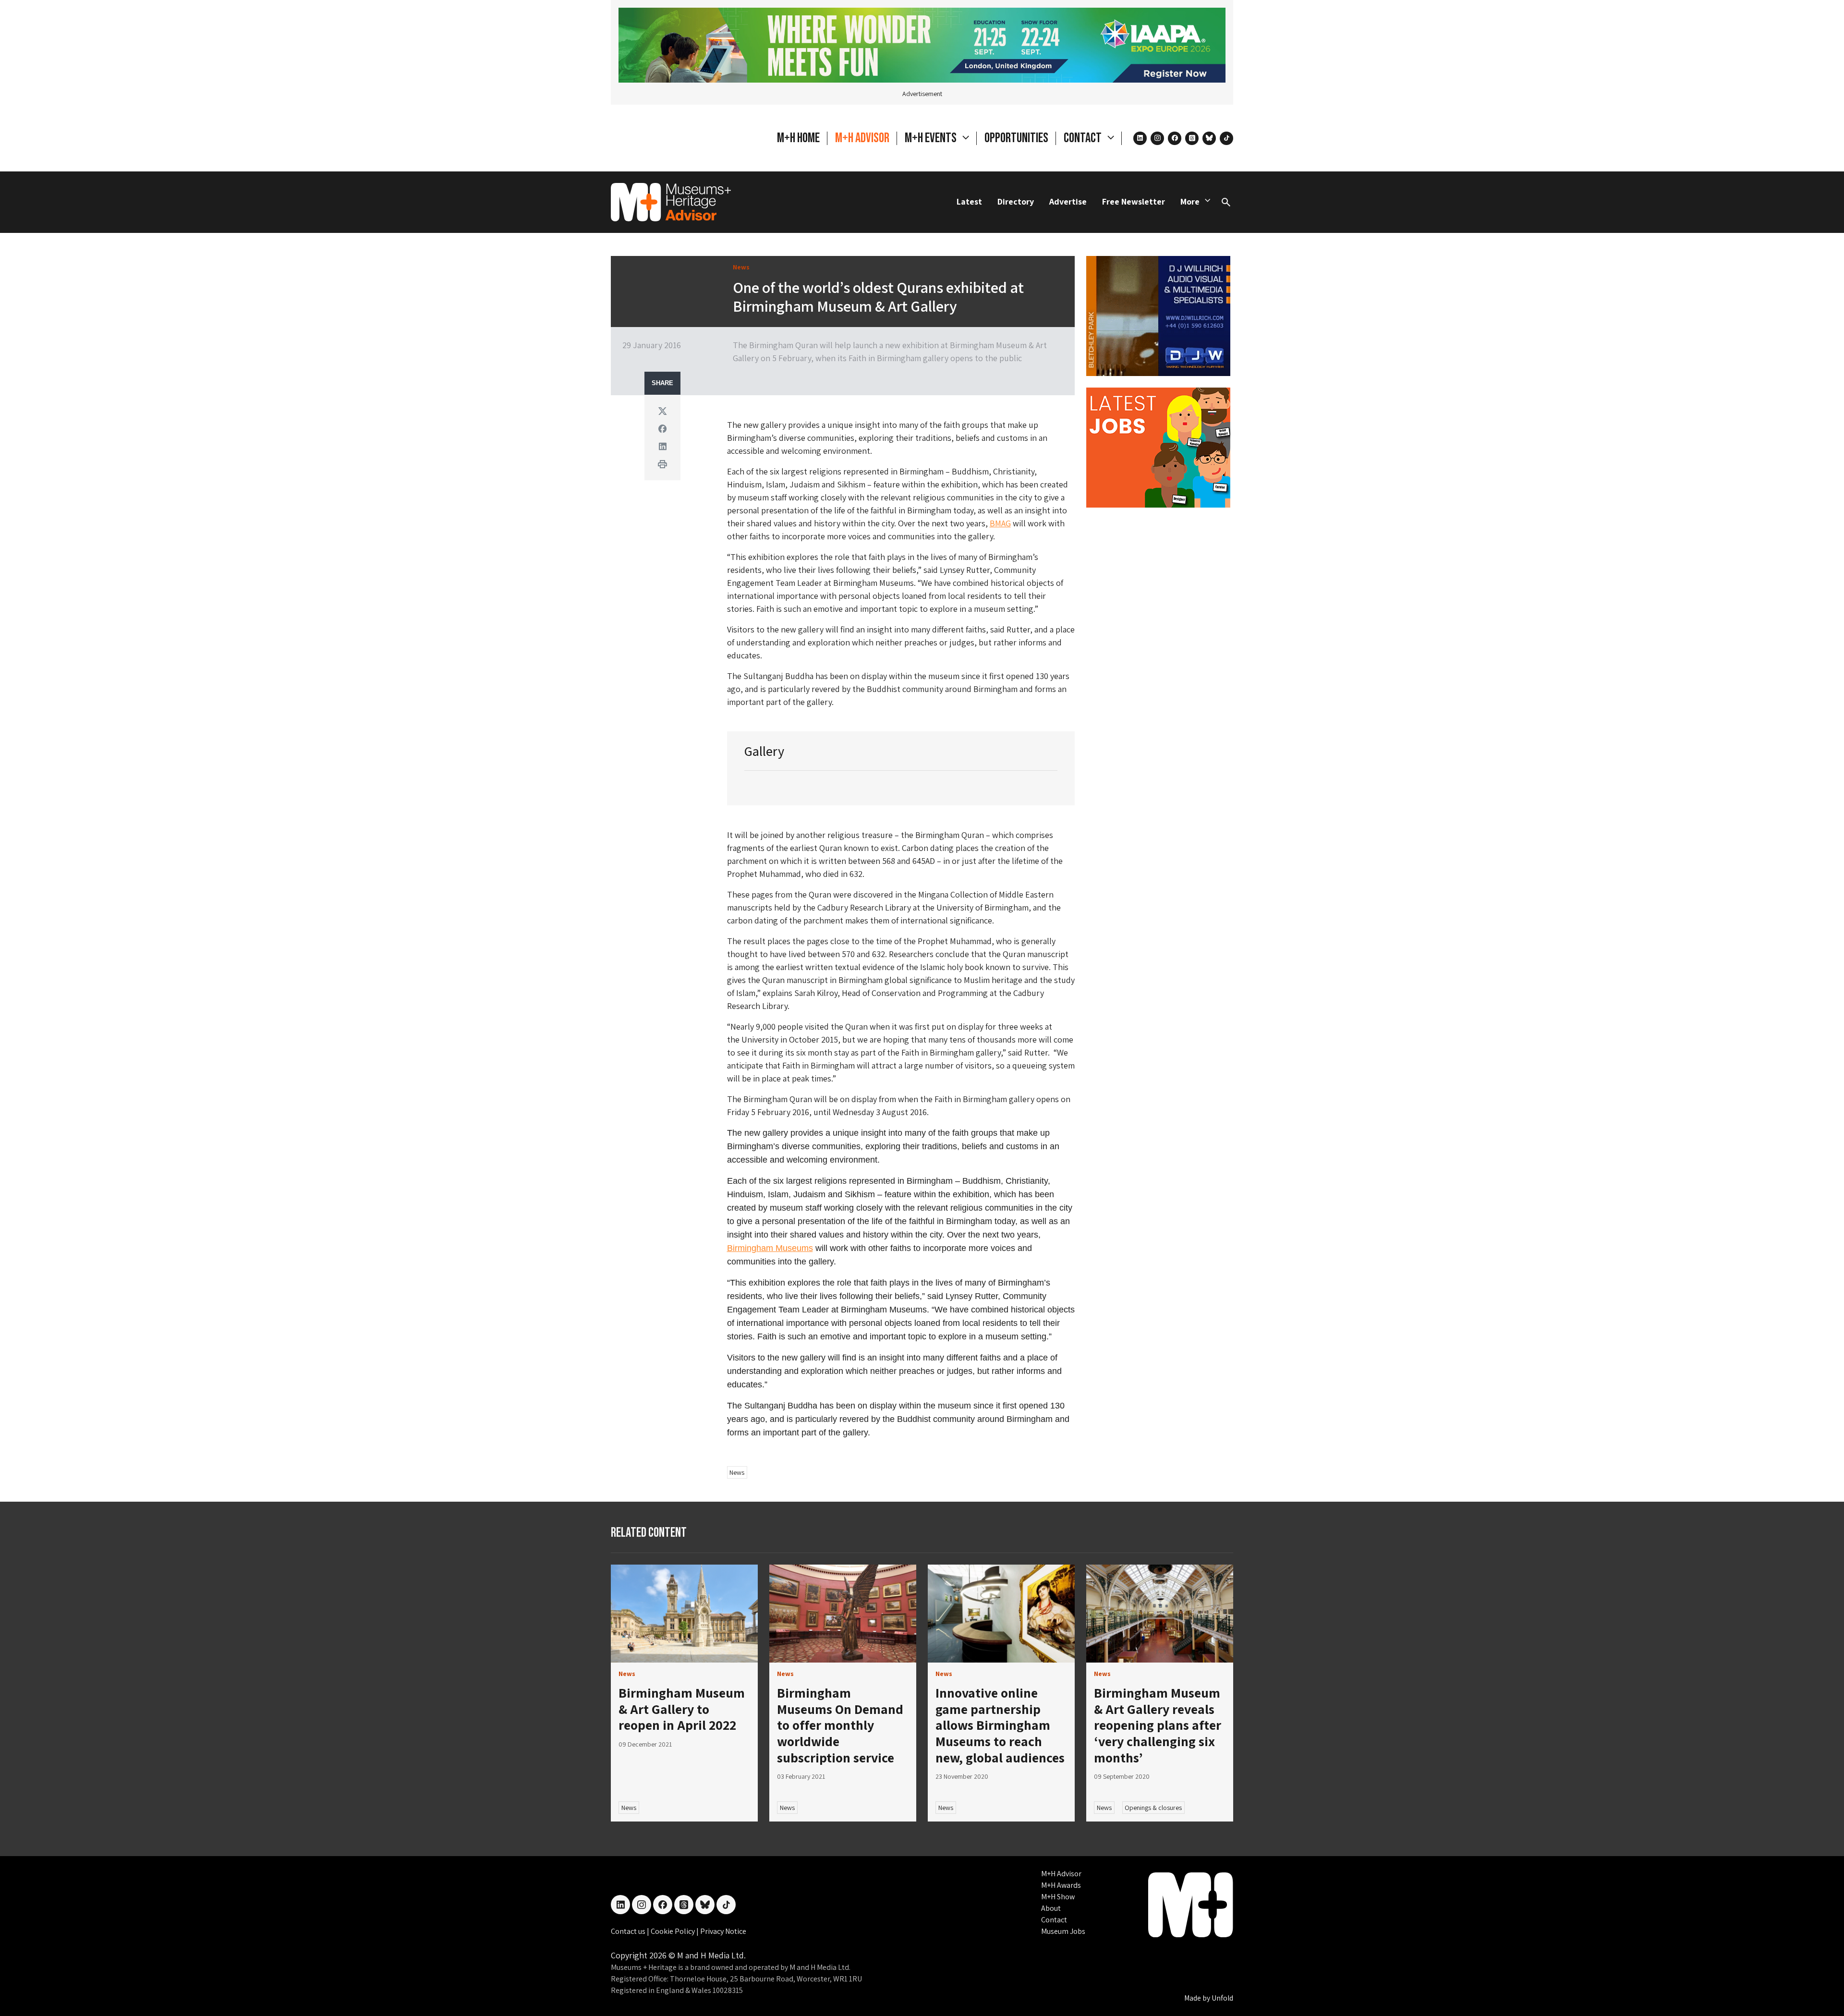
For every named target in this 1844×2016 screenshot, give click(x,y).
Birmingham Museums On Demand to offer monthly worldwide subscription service (840, 1725)
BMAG (1000, 523)
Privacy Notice (723, 1931)
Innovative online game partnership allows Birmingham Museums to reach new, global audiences (1000, 1725)
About (1051, 1908)
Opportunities (1016, 138)
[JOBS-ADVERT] (1158, 447)
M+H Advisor (862, 138)
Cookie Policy (673, 1931)
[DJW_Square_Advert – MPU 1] (1158, 315)
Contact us (629, 1931)
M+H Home (798, 138)
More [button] (1190, 201)
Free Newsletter (1134, 201)
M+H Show (1058, 1897)
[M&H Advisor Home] (671, 202)
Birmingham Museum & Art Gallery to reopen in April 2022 (682, 1709)
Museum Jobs (1063, 1931)
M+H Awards (1061, 1885)
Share (662, 383)
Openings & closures (1153, 1808)
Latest (969, 201)
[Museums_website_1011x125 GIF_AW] (922, 44)
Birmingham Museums (770, 1248)
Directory (1016, 201)
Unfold (1222, 1998)
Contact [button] (1084, 138)
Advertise (1068, 201)
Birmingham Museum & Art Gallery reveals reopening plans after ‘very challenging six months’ (1158, 1725)
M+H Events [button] (932, 138)
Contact (1054, 1920)
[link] (684, 1614)
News (737, 1472)
